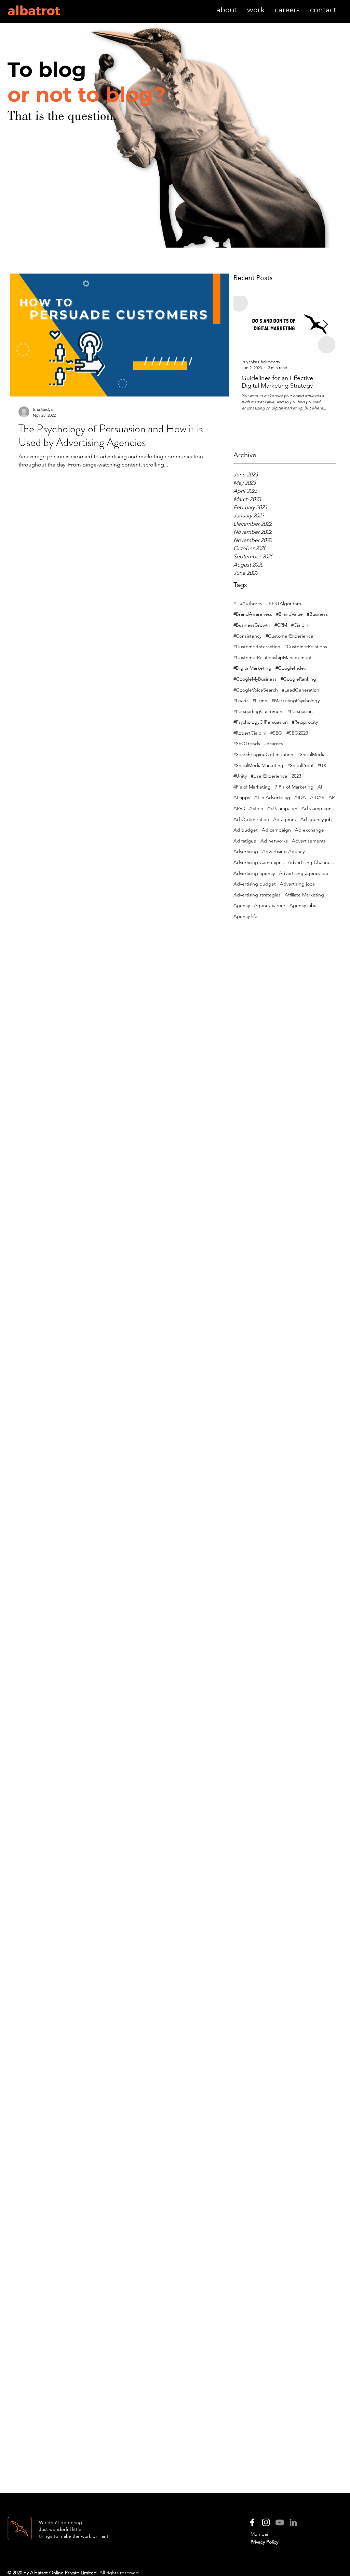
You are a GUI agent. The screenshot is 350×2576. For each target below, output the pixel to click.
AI (320, 787)
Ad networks (274, 841)
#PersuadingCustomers (258, 711)
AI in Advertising (272, 797)
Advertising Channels (311, 862)
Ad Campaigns (318, 808)
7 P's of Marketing (294, 787)
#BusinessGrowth (252, 625)
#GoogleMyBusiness (255, 679)
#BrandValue (290, 614)
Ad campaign (276, 830)
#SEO (276, 733)
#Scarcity (274, 743)
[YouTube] (280, 2522)
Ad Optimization (251, 819)
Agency (242, 905)
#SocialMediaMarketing (258, 765)
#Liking (260, 700)
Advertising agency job (304, 873)
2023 (296, 776)
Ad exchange (309, 830)
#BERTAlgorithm (284, 603)
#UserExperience (269, 776)
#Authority (251, 603)
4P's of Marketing (252, 787)
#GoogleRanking (298, 679)
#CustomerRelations (306, 646)
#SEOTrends (247, 743)
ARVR (239, 808)
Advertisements (309, 841)
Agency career (270, 905)
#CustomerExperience (290, 636)
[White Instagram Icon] (266, 2522)
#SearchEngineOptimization (263, 754)
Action (256, 808)
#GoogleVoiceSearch (256, 690)
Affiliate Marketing (304, 895)
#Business (317, 614)
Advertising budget (255, 884)
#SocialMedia (311, 754)
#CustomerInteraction (257, 646)
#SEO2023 (297, 733)
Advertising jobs (297, 884)
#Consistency (247, 636)
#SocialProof (300, 765)
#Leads (241, 700)
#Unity (240, 776)
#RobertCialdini (250, 733)
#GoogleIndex (291, 668)
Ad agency (285, 819)
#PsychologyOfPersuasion (261, 722)
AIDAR (317, 797)
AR (332, 797)
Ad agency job (316, 819)
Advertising (246, 851)
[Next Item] (325, 325)
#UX (322, 765)
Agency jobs (303, 905)
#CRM (281, 625)
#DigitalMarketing (252, 668)
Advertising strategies (257, 895)
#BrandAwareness (253, 614)
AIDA (300, 797)
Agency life (245, 916)
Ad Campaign (282, 808)
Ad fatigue (245, 841)
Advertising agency (254, 873)
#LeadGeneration (301, 690)
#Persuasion (300, 711)
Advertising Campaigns (259, 862)
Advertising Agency (283, 851)
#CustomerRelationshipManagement (273, 657)
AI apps (242, 797)
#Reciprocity (305, 722)
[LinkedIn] (293, 2522)
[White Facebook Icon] (252, 2522)
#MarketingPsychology (296, 700)
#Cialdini (300, 625)
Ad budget (246, 830)
